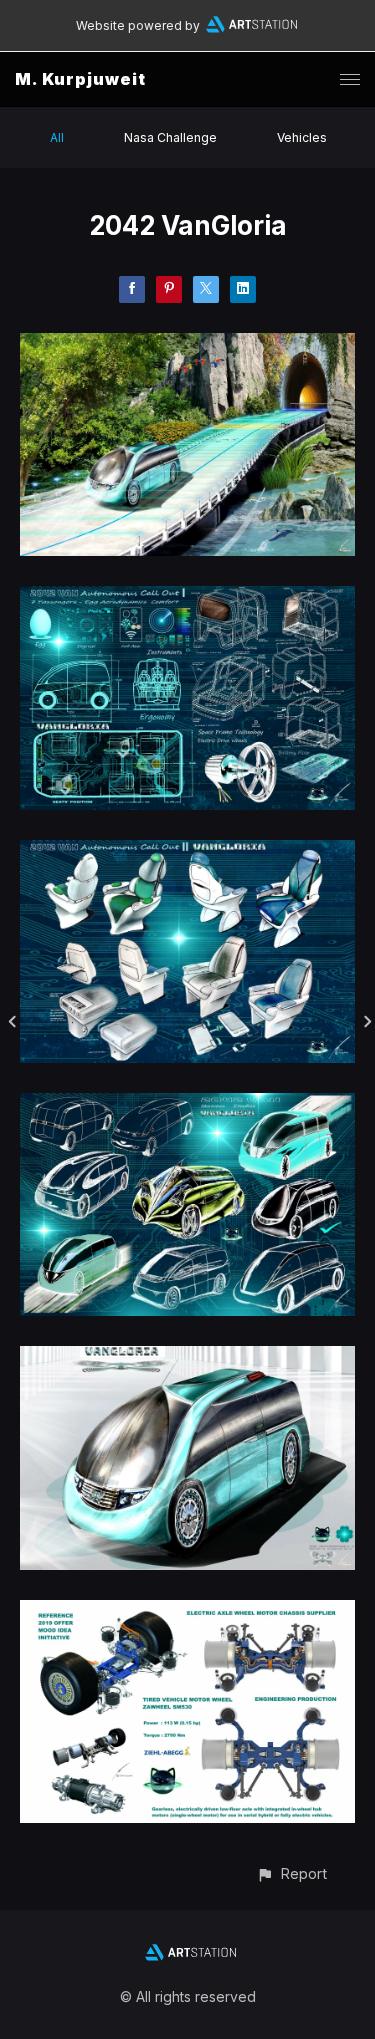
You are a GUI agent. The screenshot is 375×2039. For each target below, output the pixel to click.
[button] (291, 1873)
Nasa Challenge (170, 137)
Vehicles (302, 137)
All (57, 137)
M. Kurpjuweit (80, 79)
